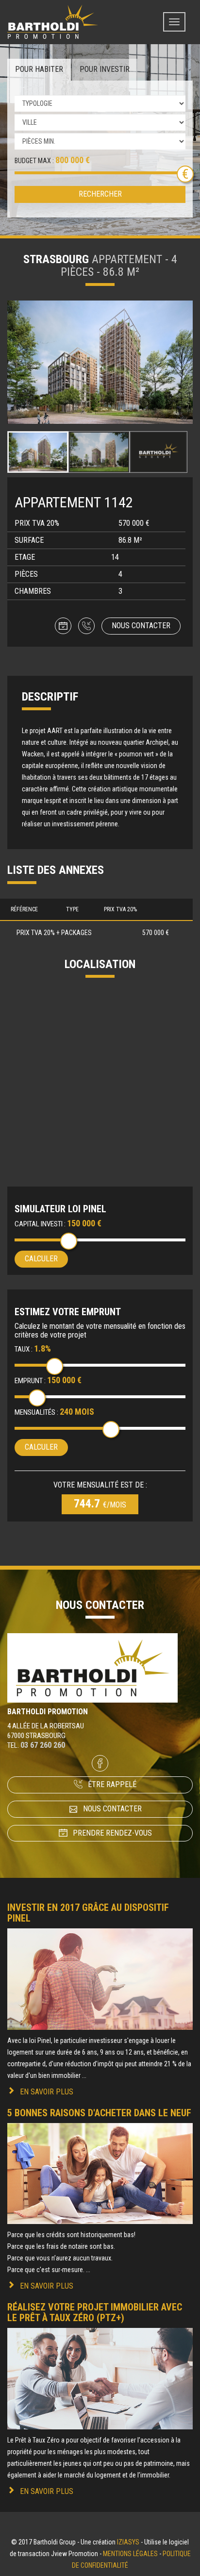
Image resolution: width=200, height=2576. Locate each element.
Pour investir (105, 69)
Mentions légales (130, 2554)
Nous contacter (141, 626)
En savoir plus (47, 2092)
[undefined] (100, 362)
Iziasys (128, 2542)
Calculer (41, 1259)
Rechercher (100, 194)
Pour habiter (39, 69)
